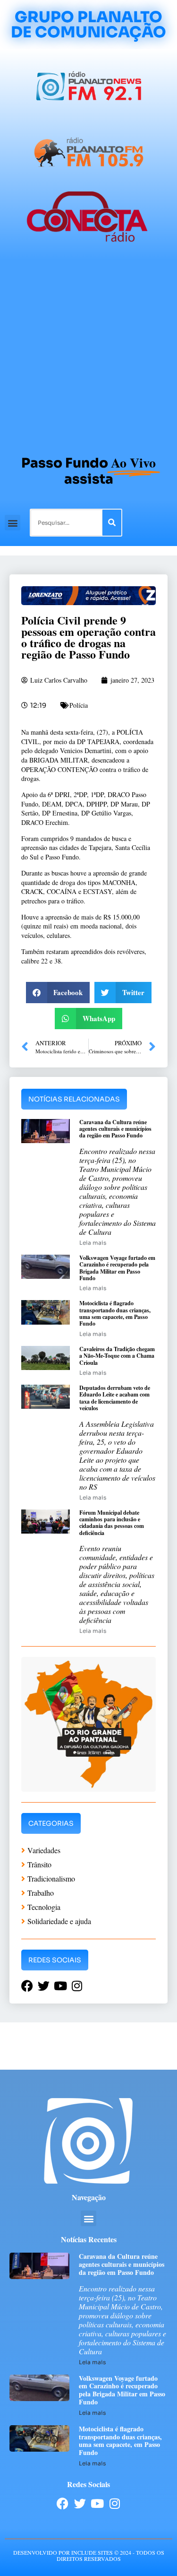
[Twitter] (80, 2503)
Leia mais (93, 1243)
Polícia (79, 705)
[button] (13, 523)
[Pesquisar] (112, 523)
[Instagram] (115, 2503)
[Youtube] (97, 2503)
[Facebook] (63, 2503)
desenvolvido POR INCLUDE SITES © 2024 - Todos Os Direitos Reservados (89, 2555)
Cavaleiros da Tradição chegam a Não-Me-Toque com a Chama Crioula (117, 1356)
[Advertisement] (88, 353)
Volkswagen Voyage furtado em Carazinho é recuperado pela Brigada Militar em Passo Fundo (117, 1268)
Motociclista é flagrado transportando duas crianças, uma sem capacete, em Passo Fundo (115, 1313)
